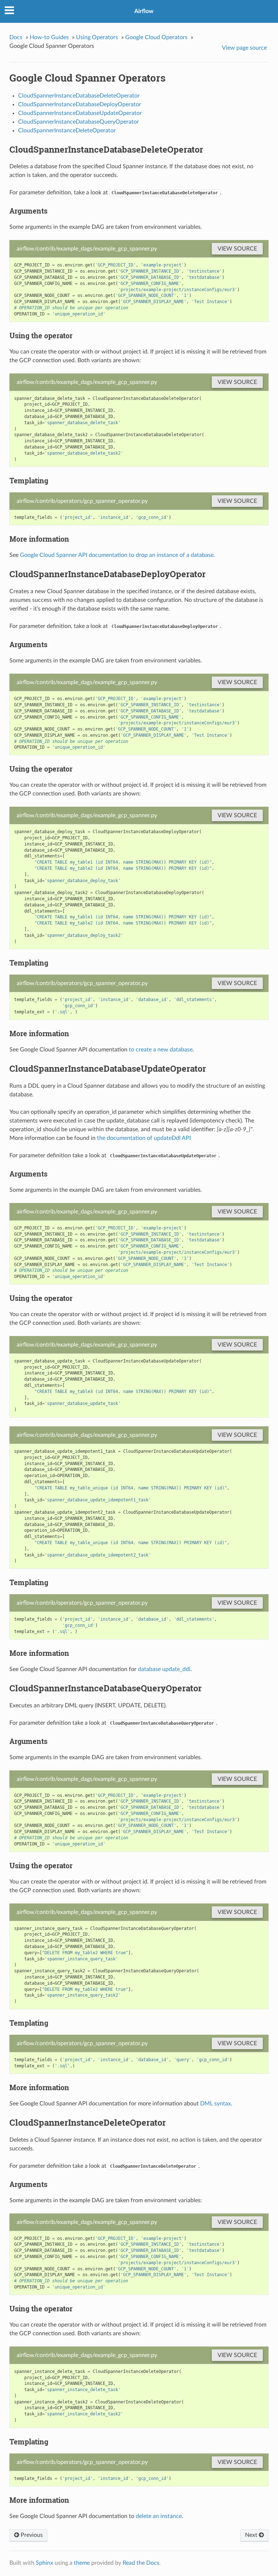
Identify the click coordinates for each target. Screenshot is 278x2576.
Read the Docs (141, 2563)
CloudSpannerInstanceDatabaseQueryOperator (79, 122)
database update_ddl (164, 1669)
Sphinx (45, 2563)
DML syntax (216, 2104)
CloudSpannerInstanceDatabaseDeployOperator (80, 104)
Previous (31, 2535)
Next (252, 2535)
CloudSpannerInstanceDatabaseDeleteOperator (79, 96)
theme (82, 2563)
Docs (16, 37)
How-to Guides (49, 37)
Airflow (144, 11)
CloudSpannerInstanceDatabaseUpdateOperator (80, 113)
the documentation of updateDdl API (144, 1138)
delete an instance (159, 2516)
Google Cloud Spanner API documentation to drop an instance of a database (117, 555)
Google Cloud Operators (156, 37)
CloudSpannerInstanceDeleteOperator (67, 131)
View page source (244, 48)
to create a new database (161, 1050)
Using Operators (97, 37)
